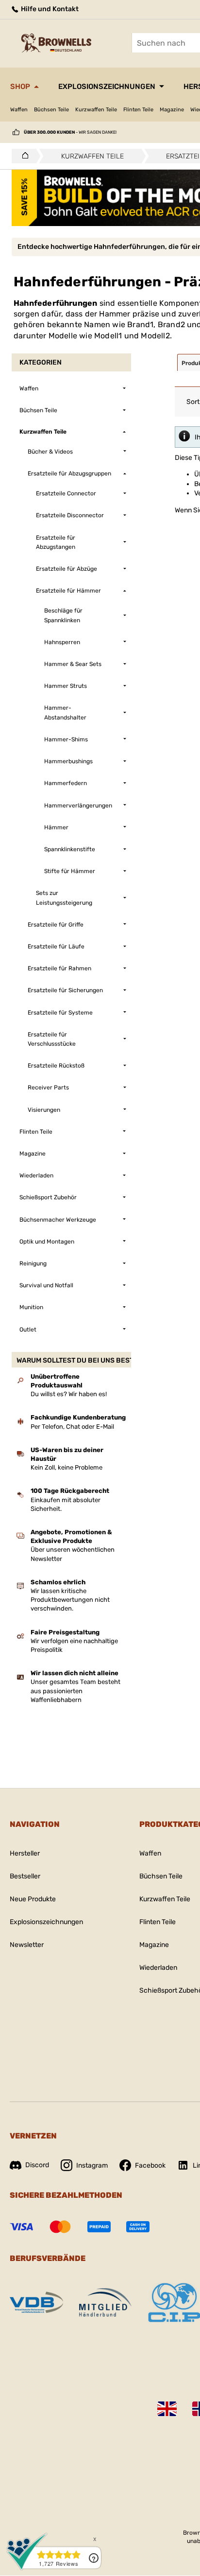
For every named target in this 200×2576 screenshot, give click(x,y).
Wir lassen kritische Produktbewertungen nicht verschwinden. (70, 1600)
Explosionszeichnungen (107, 87)
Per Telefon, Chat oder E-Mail (72, 1427)
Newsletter (27, 1945)
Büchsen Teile (51, 110)
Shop (20, 87)
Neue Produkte (33, 1899)
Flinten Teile (138, 110)
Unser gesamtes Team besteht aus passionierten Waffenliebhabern (75, 1691)
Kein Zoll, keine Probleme (67, 1467)
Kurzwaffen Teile (96, 110)
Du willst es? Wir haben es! (69, 1394)
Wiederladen (158, 1968)
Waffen (19, 110)
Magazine (172, 110)
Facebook (150, 2165)
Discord (37, 2165)
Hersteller (25, 1853)
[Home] (23, 156)
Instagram (92, 2165)
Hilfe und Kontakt (49, 9)
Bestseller (25, 1876)
